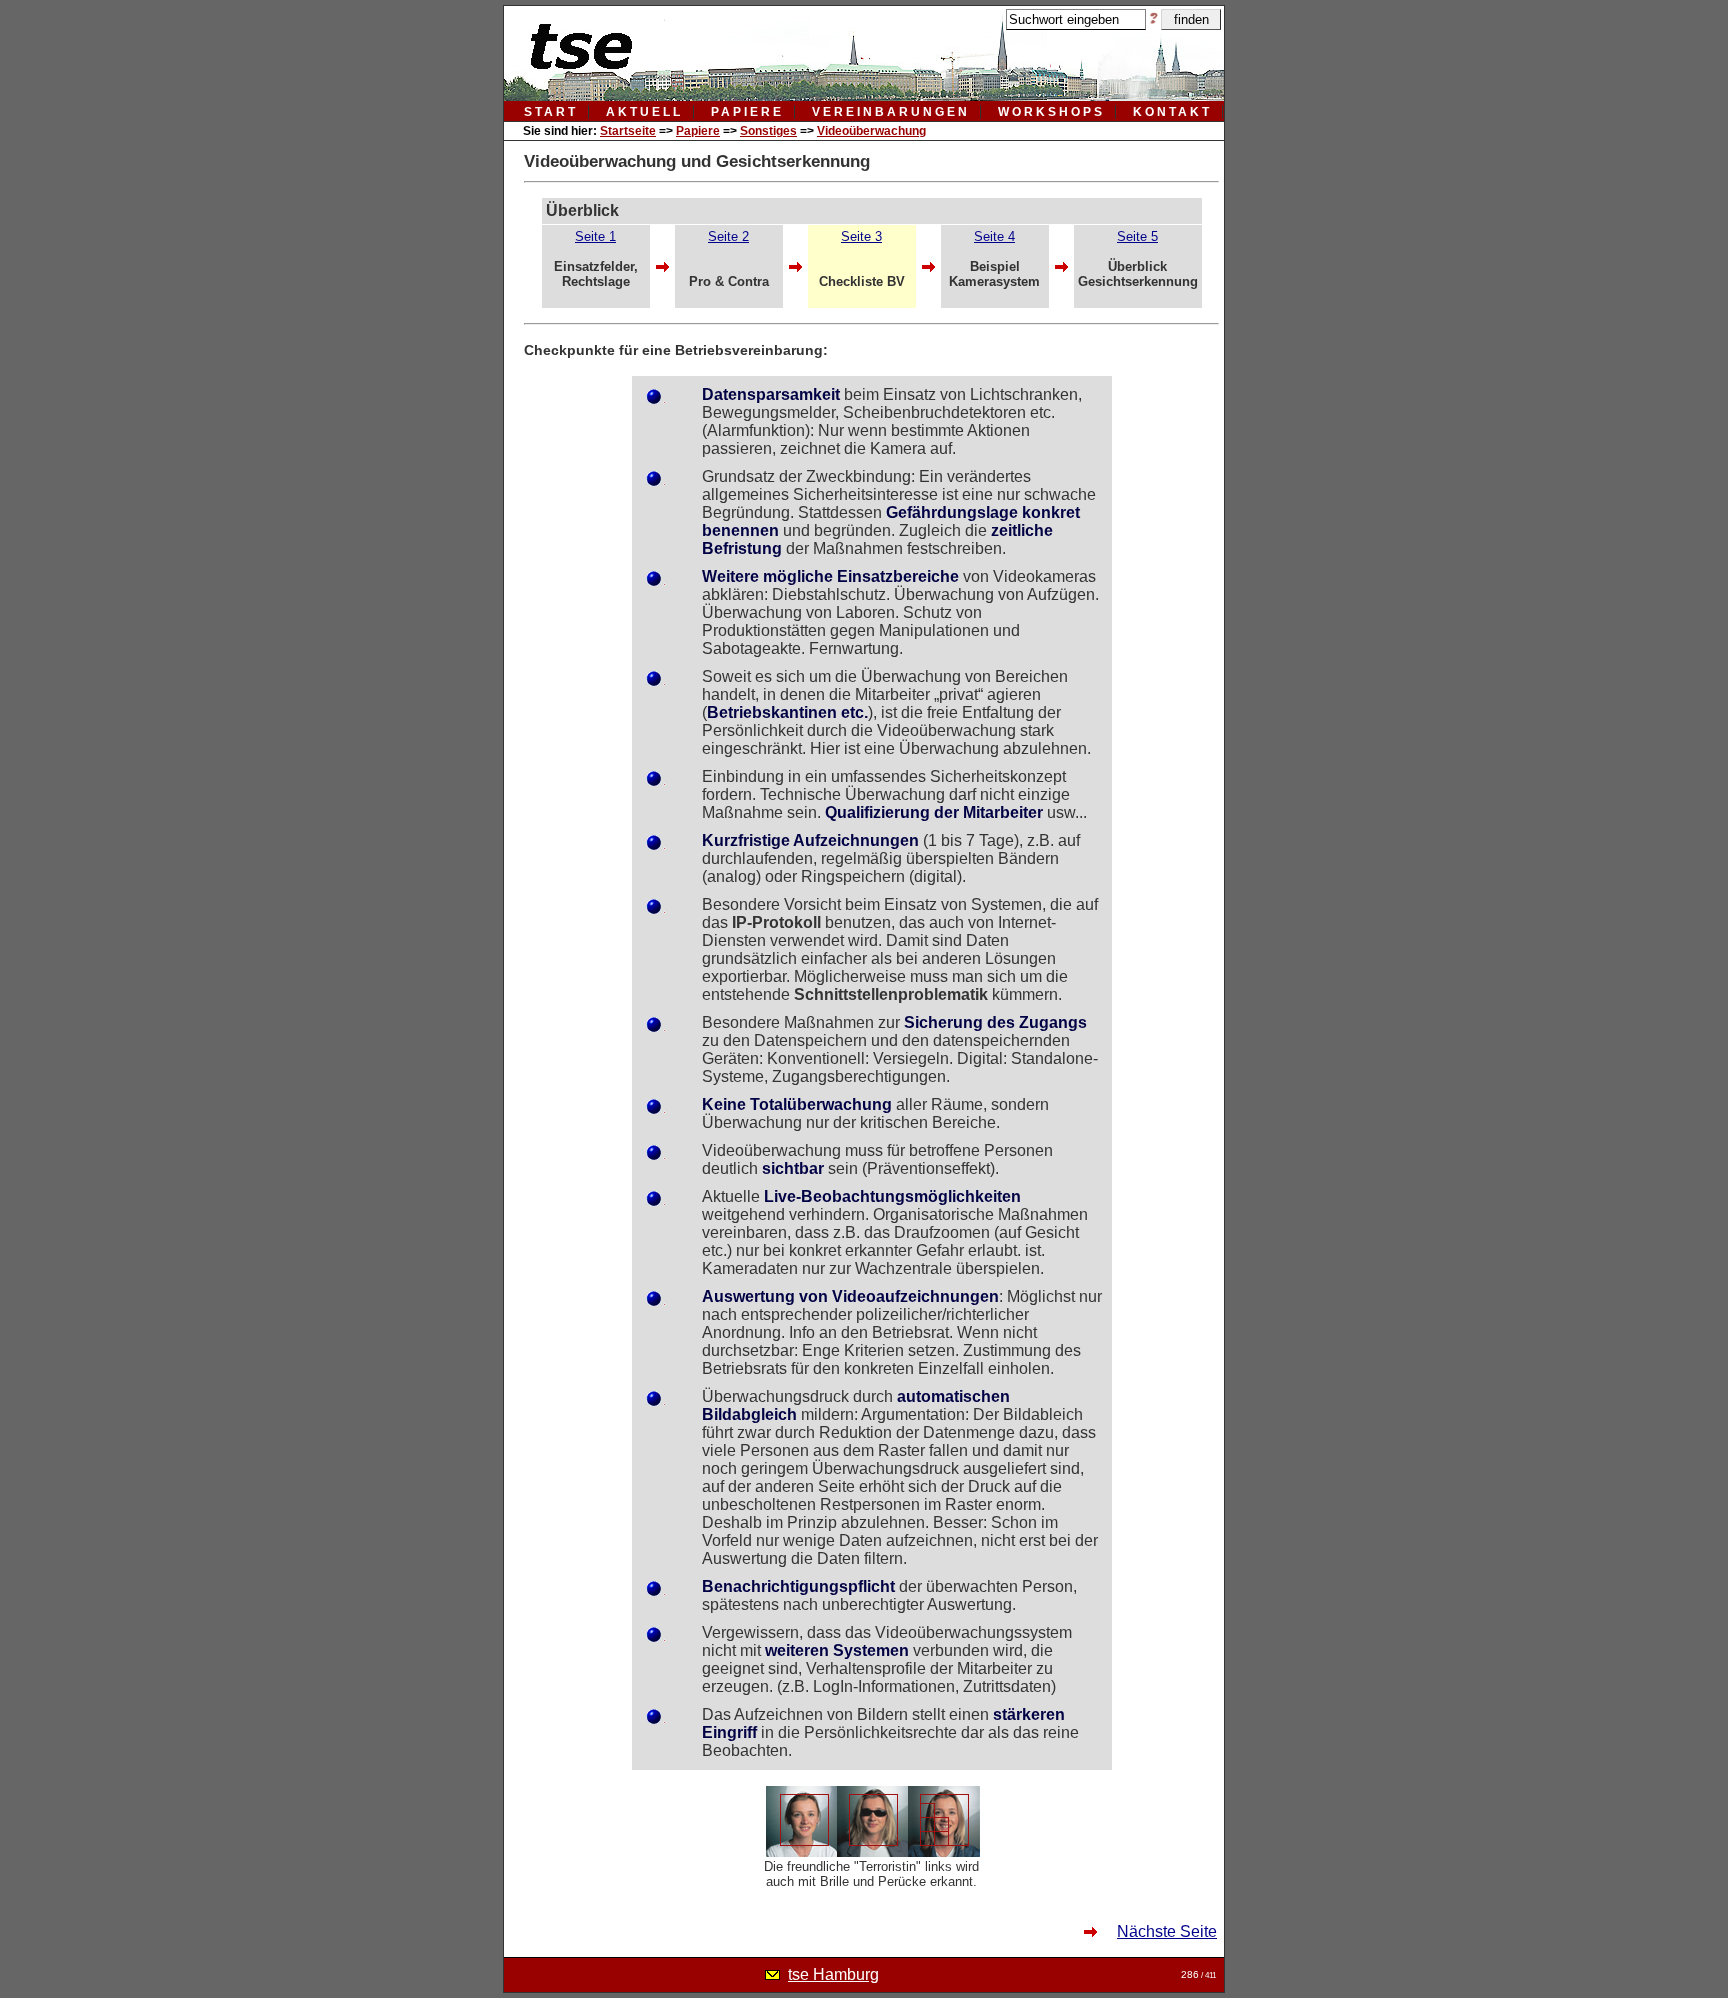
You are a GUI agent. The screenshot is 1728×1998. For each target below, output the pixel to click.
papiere (747, 112)
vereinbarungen (891, 112)
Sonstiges (768, 131)
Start (551, 112)
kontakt (1172, 112)
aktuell (644, 112)
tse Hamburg (833, 1974)
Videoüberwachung (871, 131)
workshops (1051, 112)
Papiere (698, 131)
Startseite (628, 131)
